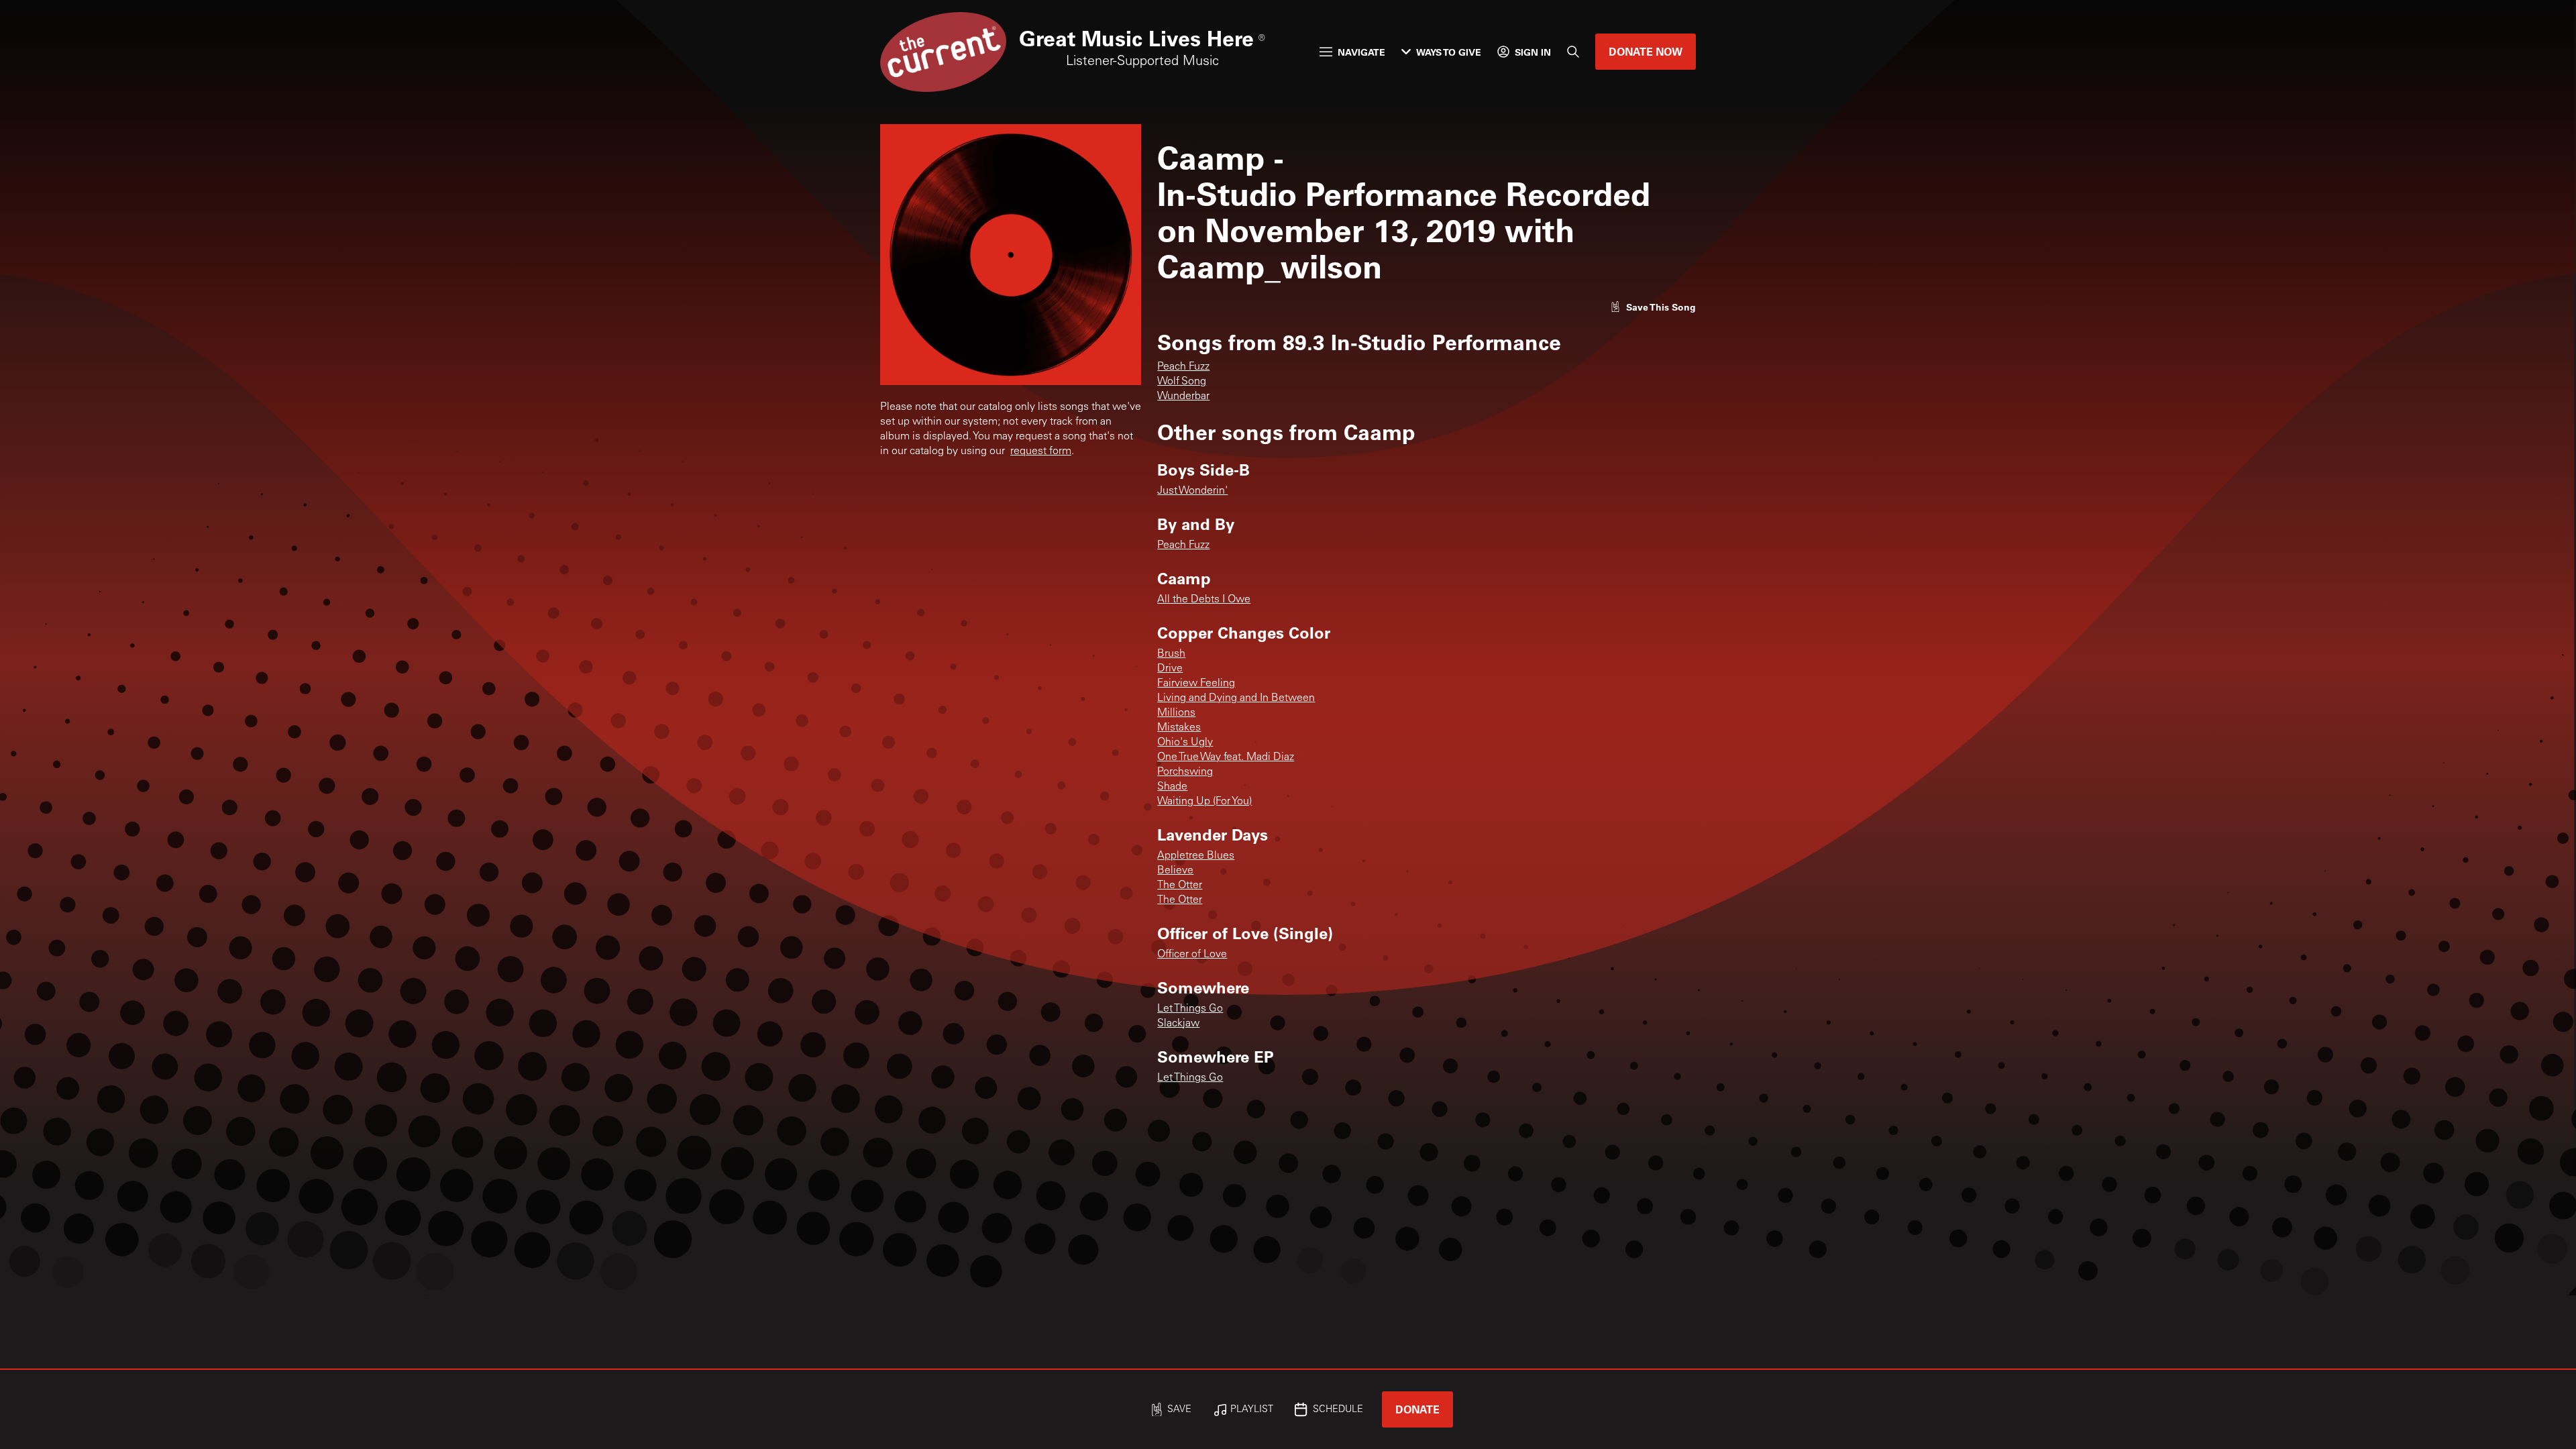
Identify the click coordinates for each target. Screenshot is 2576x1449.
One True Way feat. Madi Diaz (1226, 757)
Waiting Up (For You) (1204, 802)
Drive (1170, 669)
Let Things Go (1190, 1009)
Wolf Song (1182, 382)
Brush (1171, 654)
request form (1041, 451)
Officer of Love (1192, 955)
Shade (1172, 787)
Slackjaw (1178, 1024)
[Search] (1573, 52)
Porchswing (1185, 772)
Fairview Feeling (1196, 684)
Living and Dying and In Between (1236, 698)
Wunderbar (1183, 396)
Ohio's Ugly (1185, 743)
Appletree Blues (1196, 856)
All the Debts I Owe (1204, 600)
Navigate (1361, 52)
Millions (1176, 713)
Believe (1175, 871)
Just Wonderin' (1192, 491)
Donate (1417, 1409)
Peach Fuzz (1183, 367)
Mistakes (1179, 728)
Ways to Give (1449, 52)
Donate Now (1646, 51)
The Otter (1180, 885)
